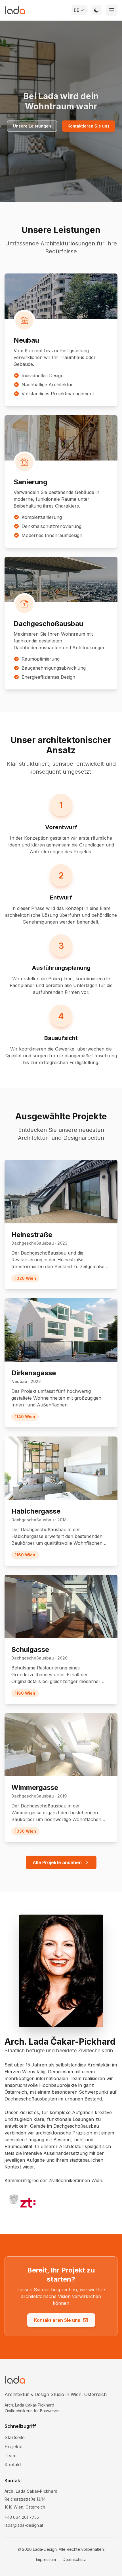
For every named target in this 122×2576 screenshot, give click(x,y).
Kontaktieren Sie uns (89, 126)
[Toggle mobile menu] (112, 10)
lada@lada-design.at (24, 2525)
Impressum (46, 2559)
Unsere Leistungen (32, 126)
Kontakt (13, 2465)
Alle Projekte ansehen (57, 1862)
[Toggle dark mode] (96, 10)
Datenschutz (74, 2559)
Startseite (15, 2437)
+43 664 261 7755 (22, 2517)
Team (10, 2456)
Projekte (13, 2446)
